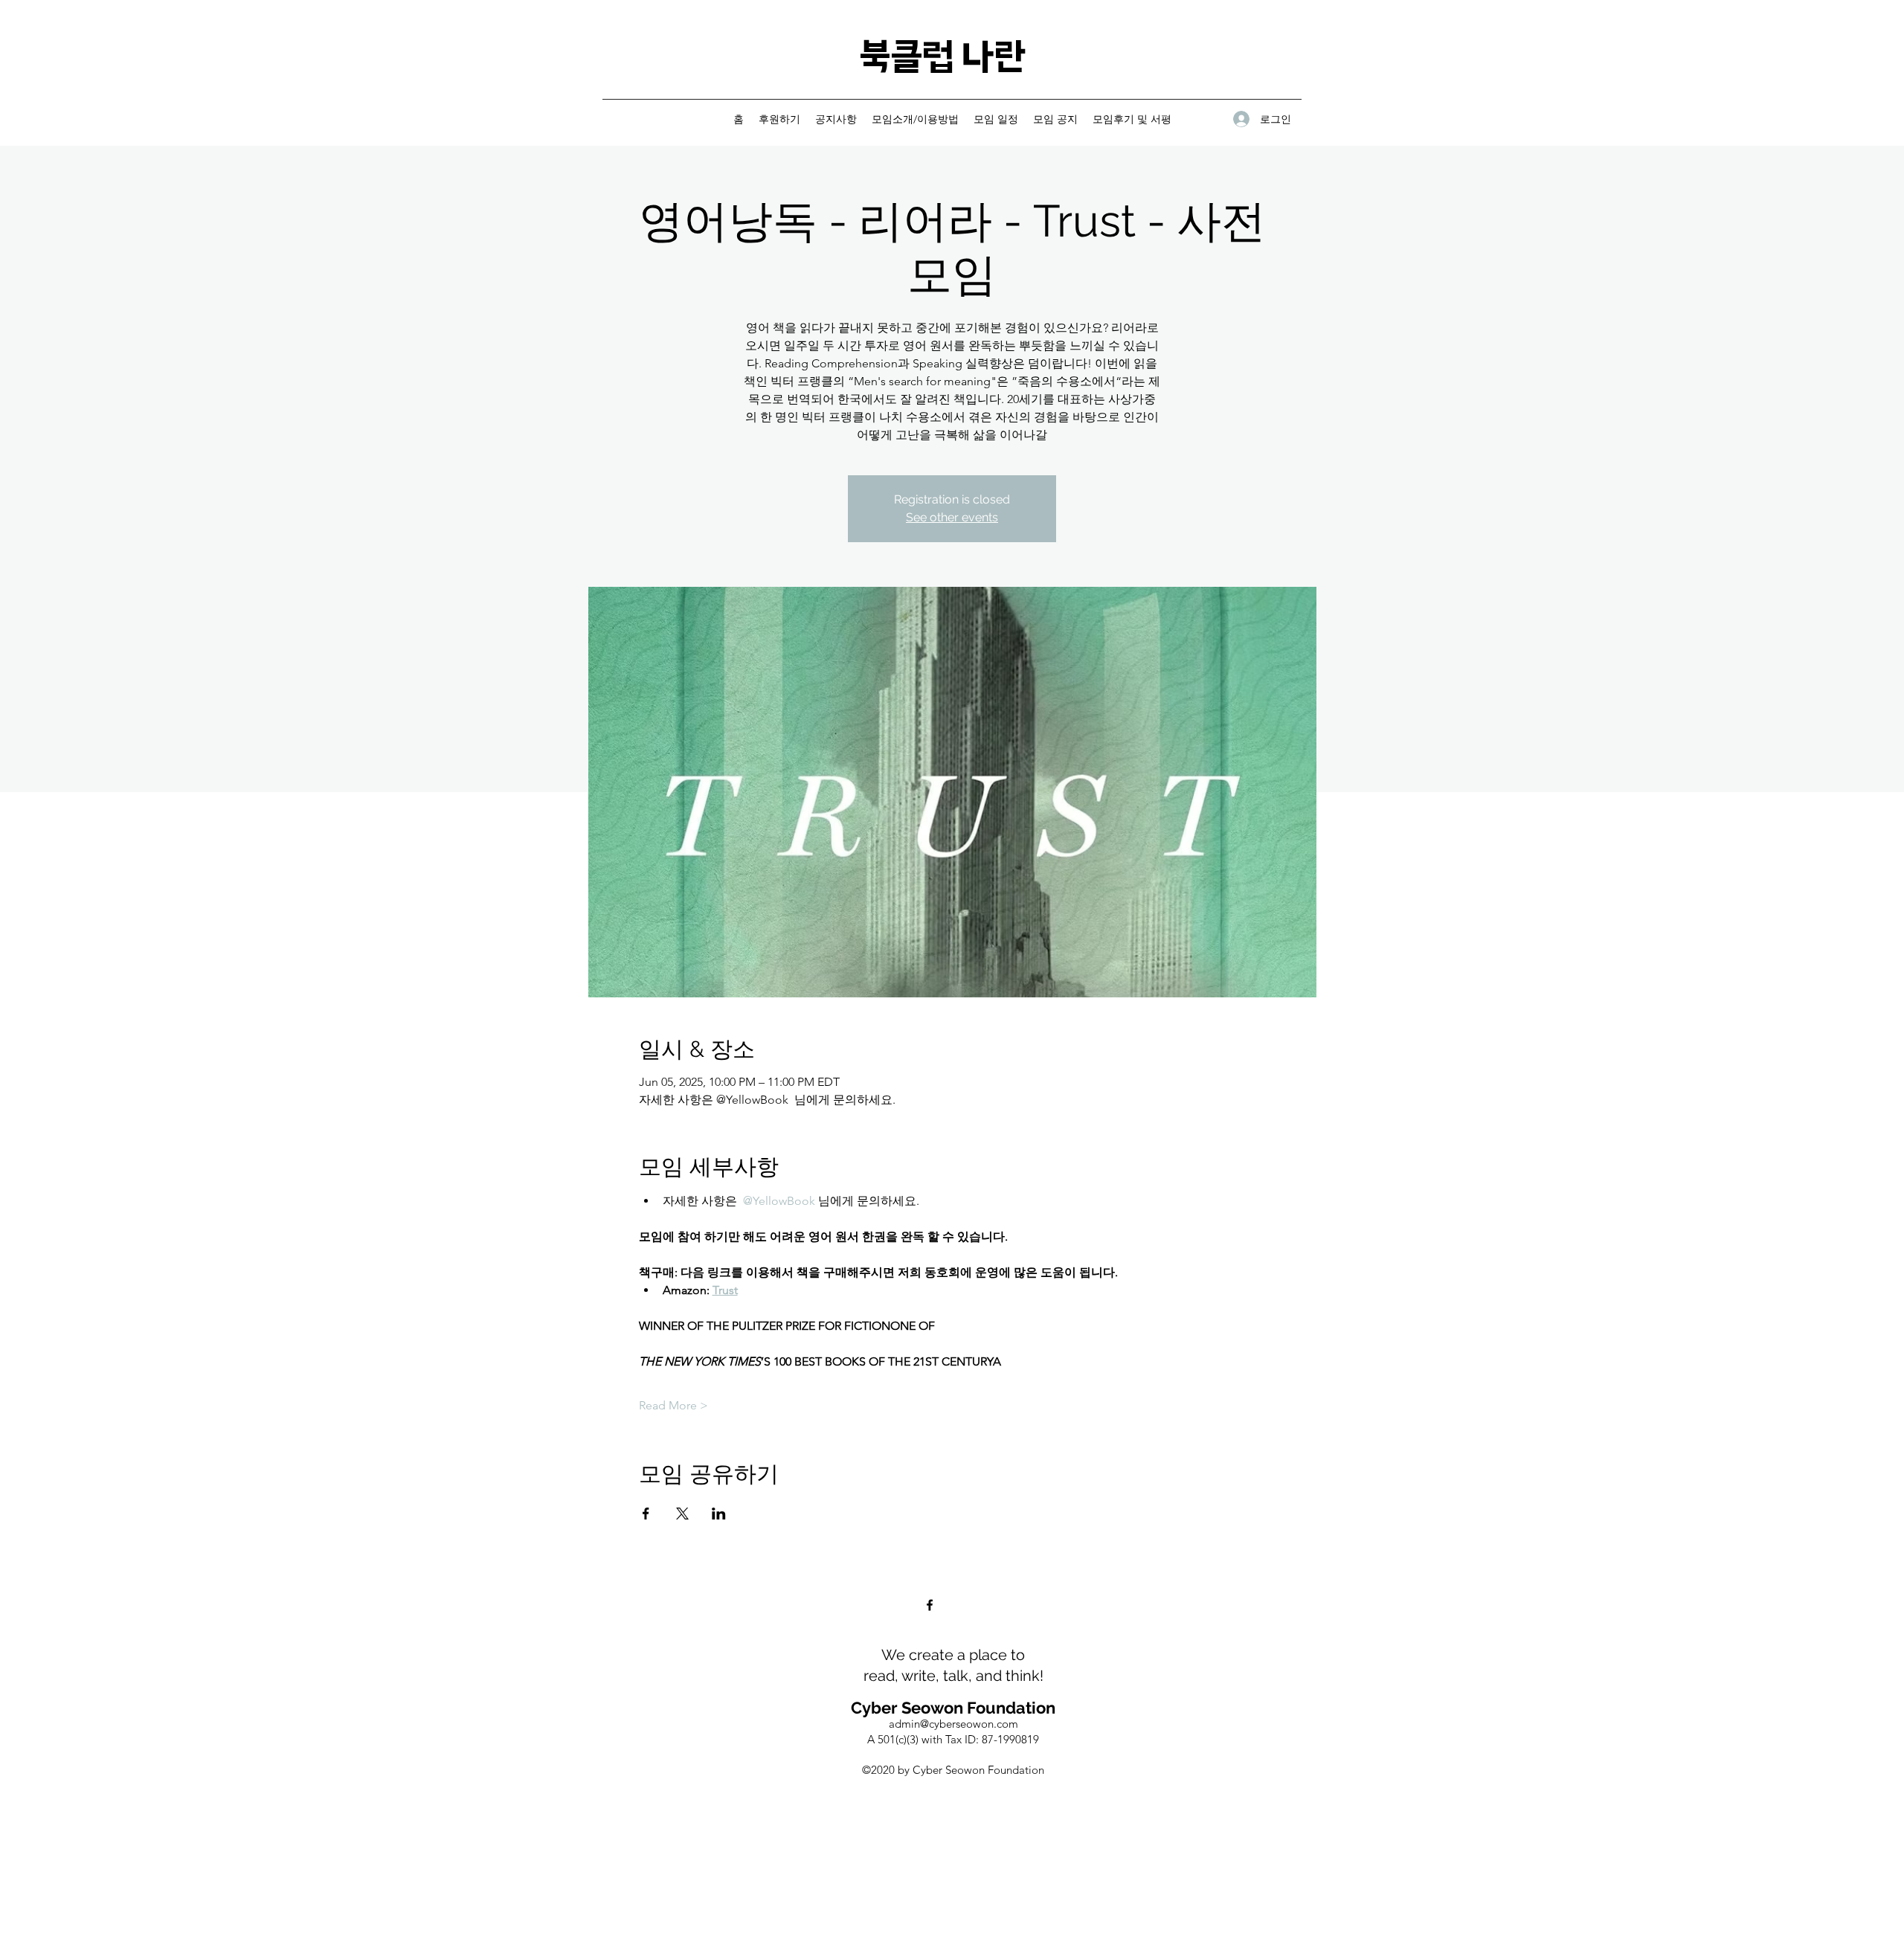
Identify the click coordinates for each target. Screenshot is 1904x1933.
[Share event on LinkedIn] (719, 1514)
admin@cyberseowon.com (953, 1724)
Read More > (673, 1405)
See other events (952, 517)
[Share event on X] (682, 1514)
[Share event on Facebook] (646, 1514)
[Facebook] (930, 1605)
